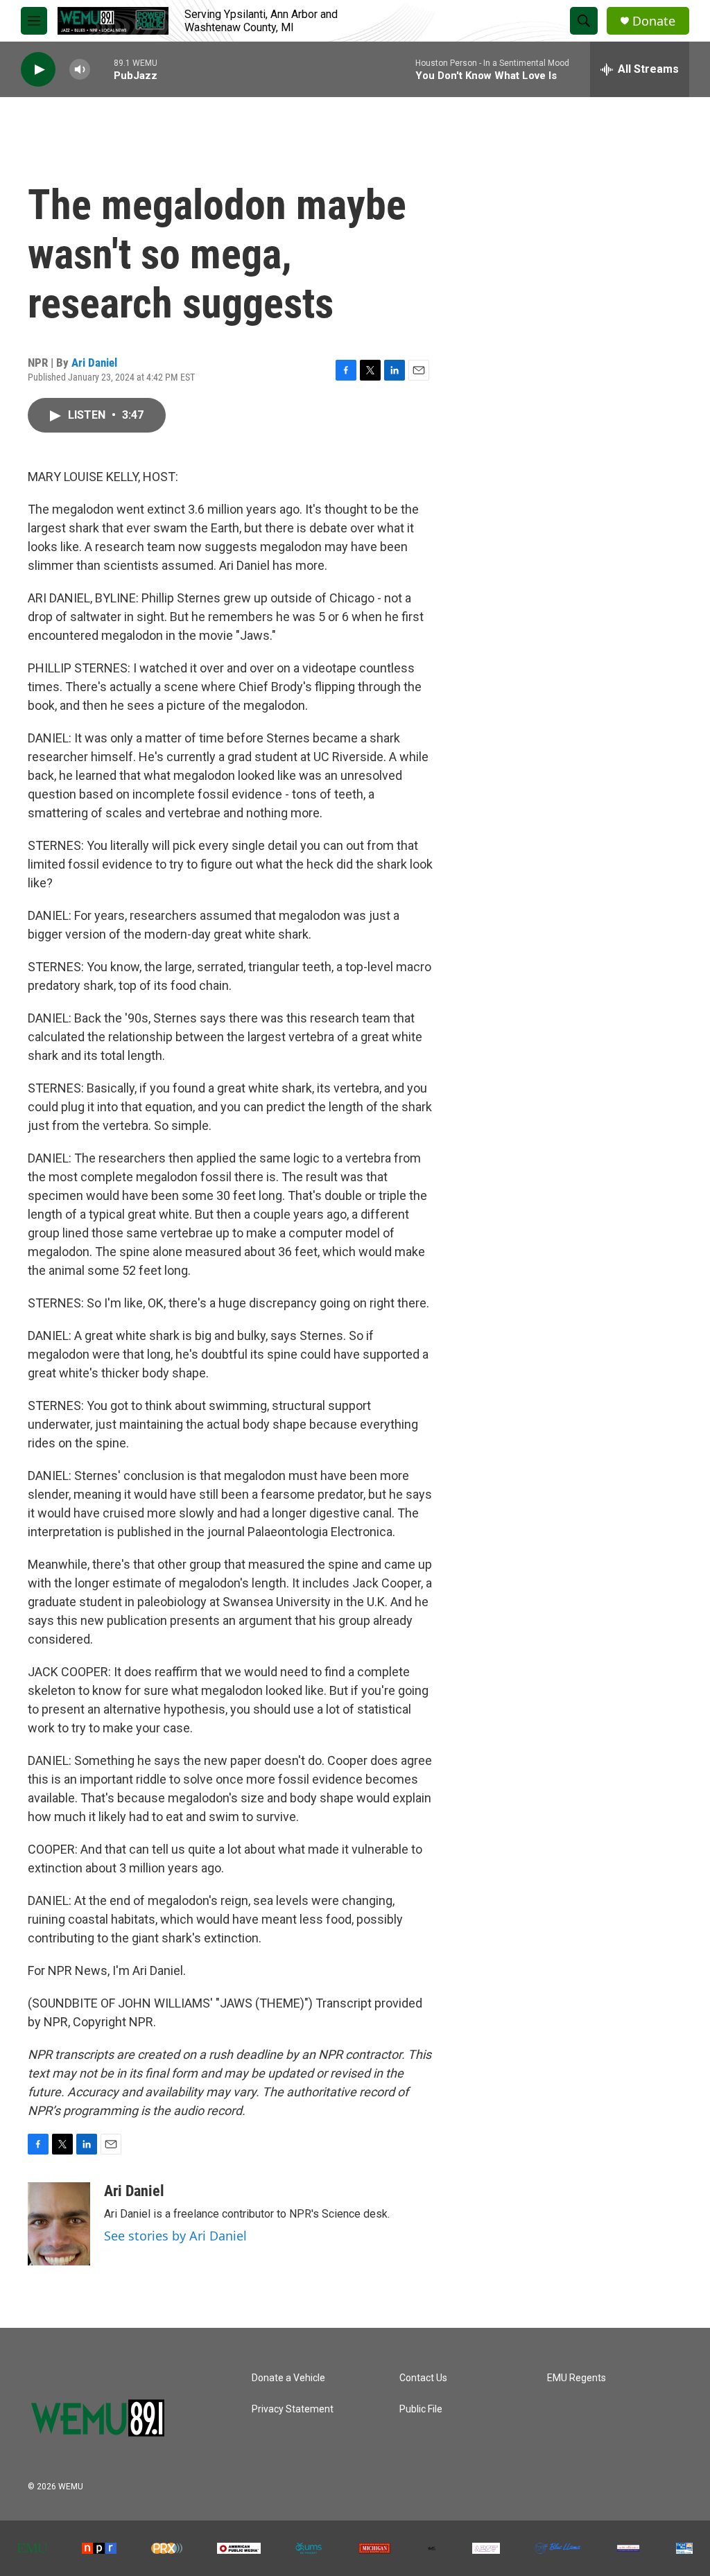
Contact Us (423, 2378)
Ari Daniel (94, 363)
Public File (421, 2409)
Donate (654, 21)
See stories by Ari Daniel (175, 2236)
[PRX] (167, 2548)
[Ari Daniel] (59, 2224)
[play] (38, 70)
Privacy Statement (293, 2409)
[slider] (102, 69)
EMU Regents (577, 2378)
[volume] (80, 70)
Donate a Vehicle (288, 2378)
